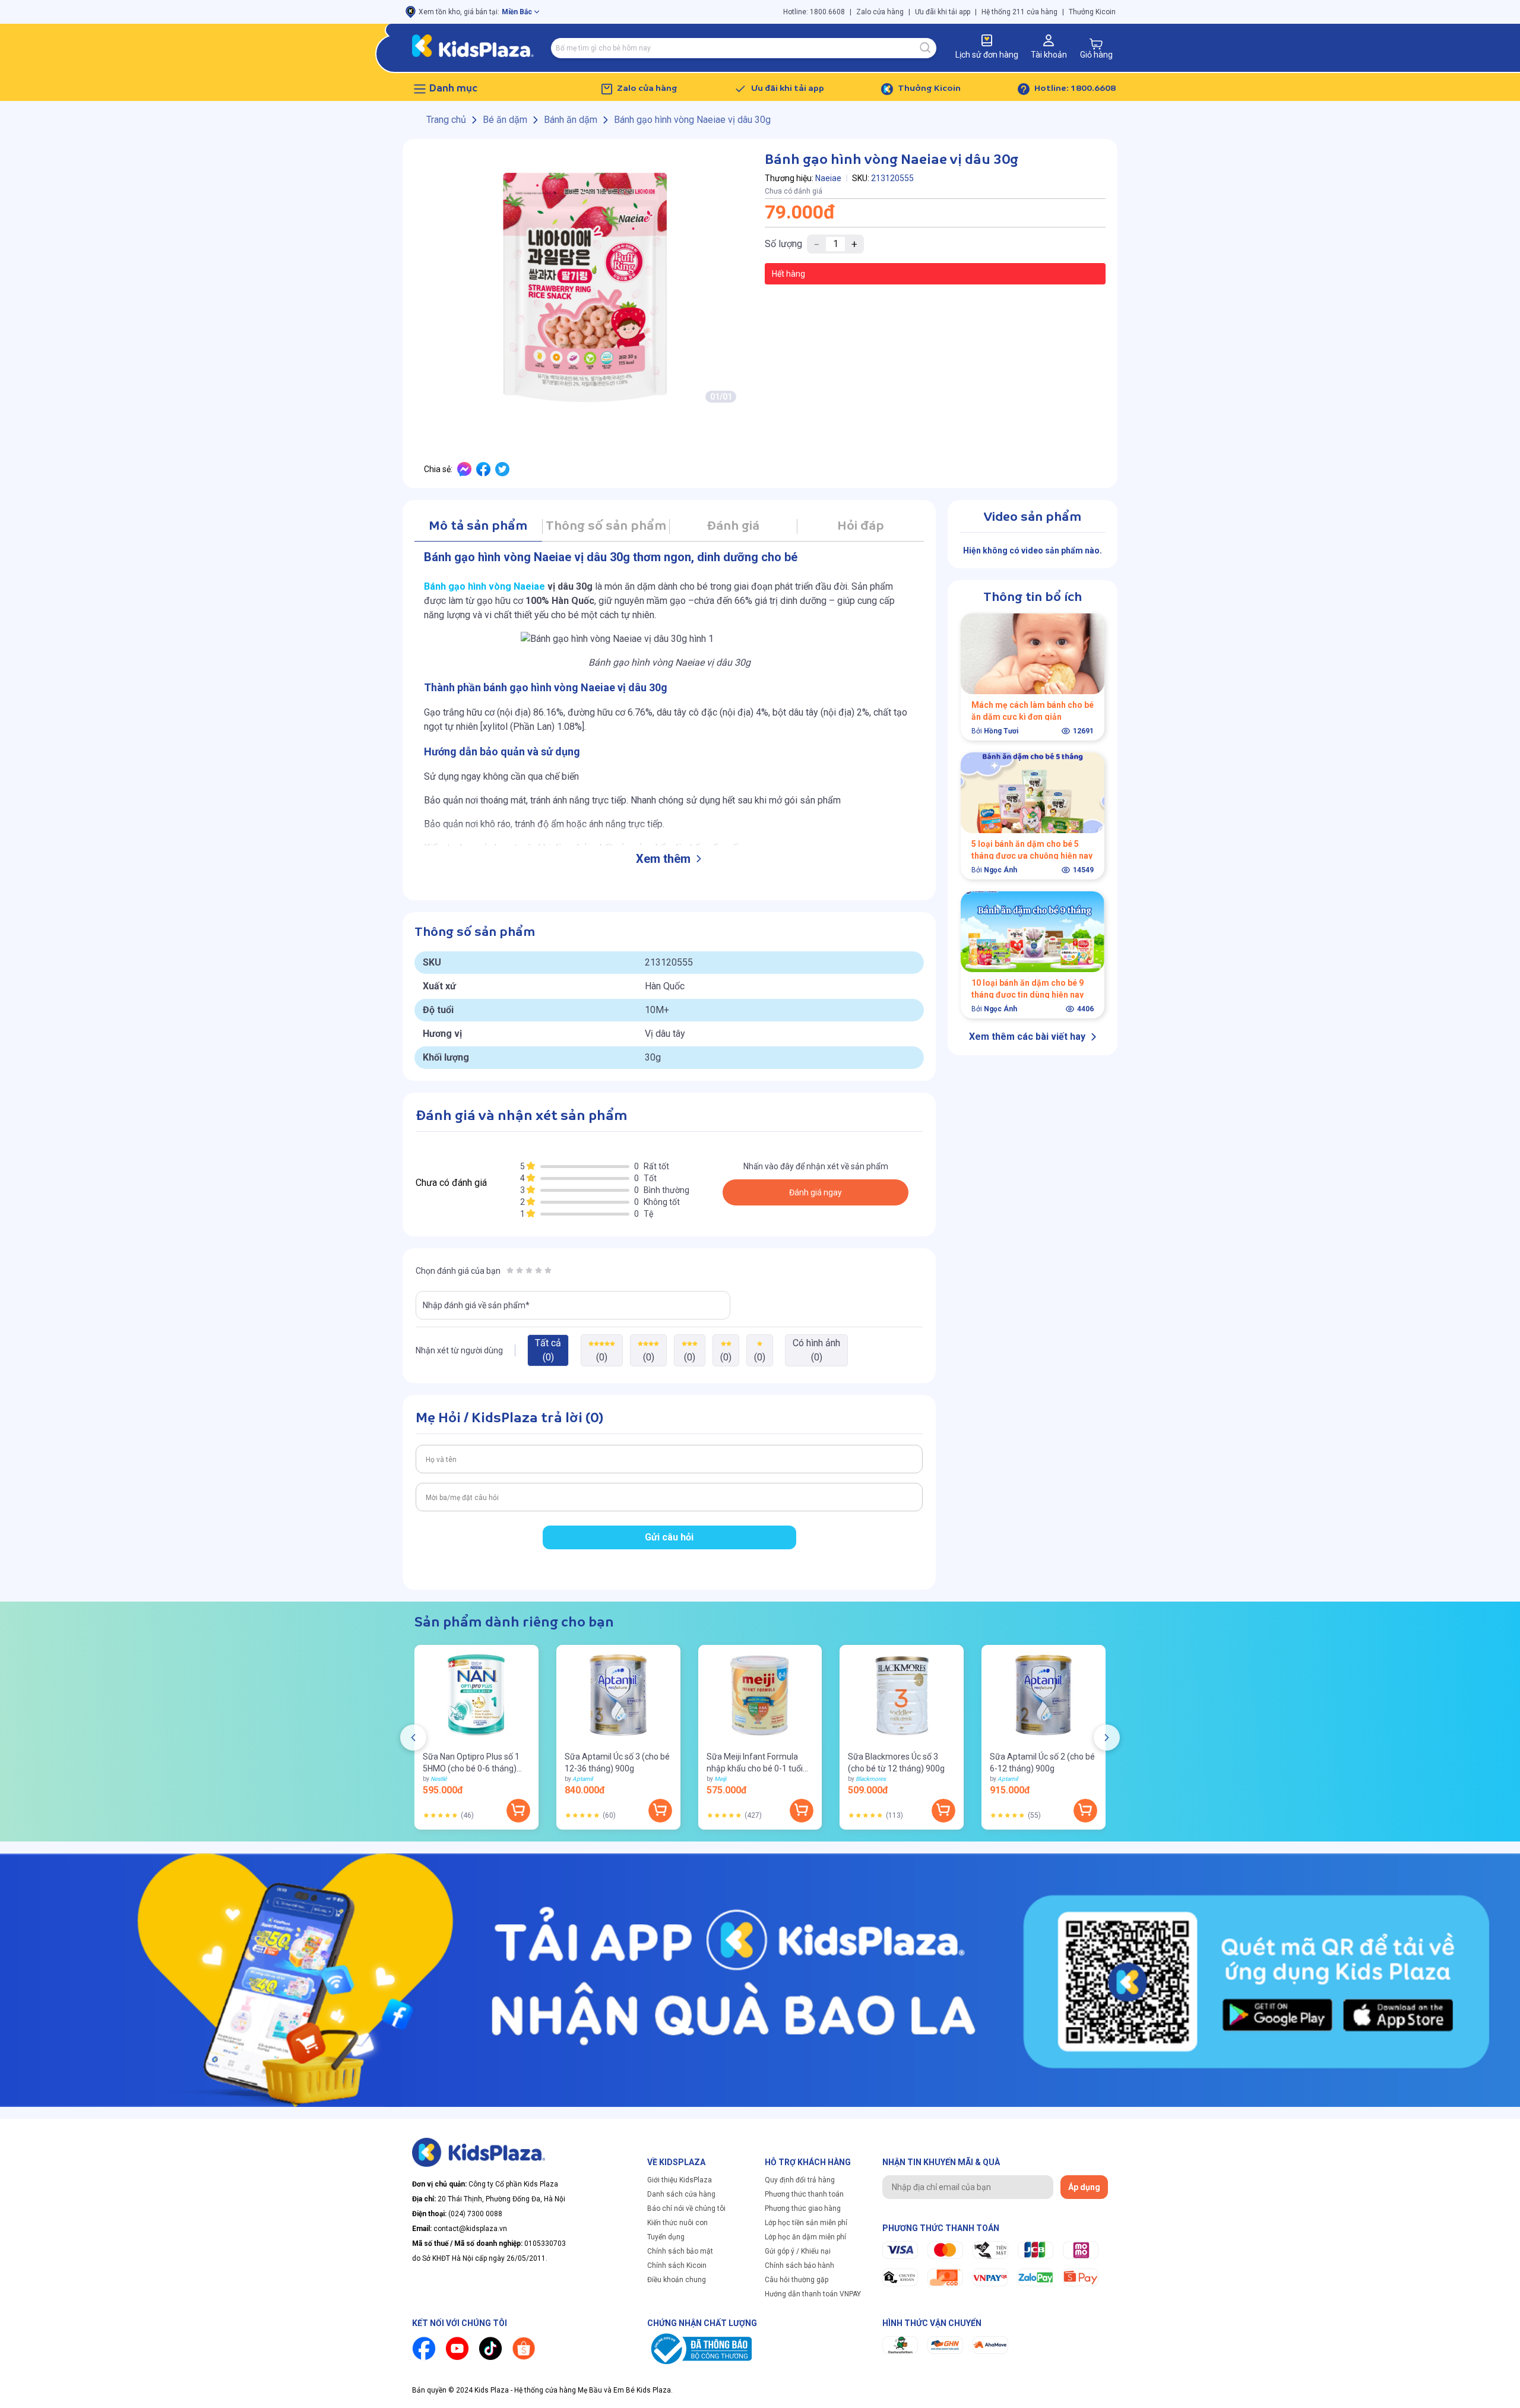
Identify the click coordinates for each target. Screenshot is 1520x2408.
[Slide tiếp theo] (1107, 1738)
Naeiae (828, 178)
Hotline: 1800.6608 (814, 12)
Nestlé (438, 1779)
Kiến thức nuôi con (677, 2223)
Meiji (720, 1779)
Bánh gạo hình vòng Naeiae (486, 586)
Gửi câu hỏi (669, 1537)
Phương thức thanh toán (804, 2194)
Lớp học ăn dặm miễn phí (805, 2237)
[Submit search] (926, 48)
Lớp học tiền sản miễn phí (806, 2223)
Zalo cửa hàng (880, 12)
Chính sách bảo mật (680, 2251)
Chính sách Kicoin (677, 2265)
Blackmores (871, 1779)
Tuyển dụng (666, 2237)
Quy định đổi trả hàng (800, 2180)
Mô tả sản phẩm (478, 526)
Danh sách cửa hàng (681, 2194)
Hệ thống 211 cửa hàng (1019, 12)
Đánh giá (733, 526)
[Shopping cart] (1096, 44)
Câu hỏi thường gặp (797, 2280)
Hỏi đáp (861, 526)
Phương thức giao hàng (803, 2208)
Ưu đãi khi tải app (943, 12)
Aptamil (582, 1779)
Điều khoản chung (677, 2280)
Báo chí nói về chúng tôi (686, 2208)
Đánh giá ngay (816, 1192)
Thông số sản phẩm (606, 526)
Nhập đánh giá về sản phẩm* (476, 1305)
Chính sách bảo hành (799, 2265)
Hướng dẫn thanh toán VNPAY (813, 2294)
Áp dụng (1084, 2187)
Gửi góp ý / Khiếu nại (798, 2251)
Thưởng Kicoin (1092, 12)
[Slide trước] (413, 1738)
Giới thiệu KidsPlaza (680, 2180)
